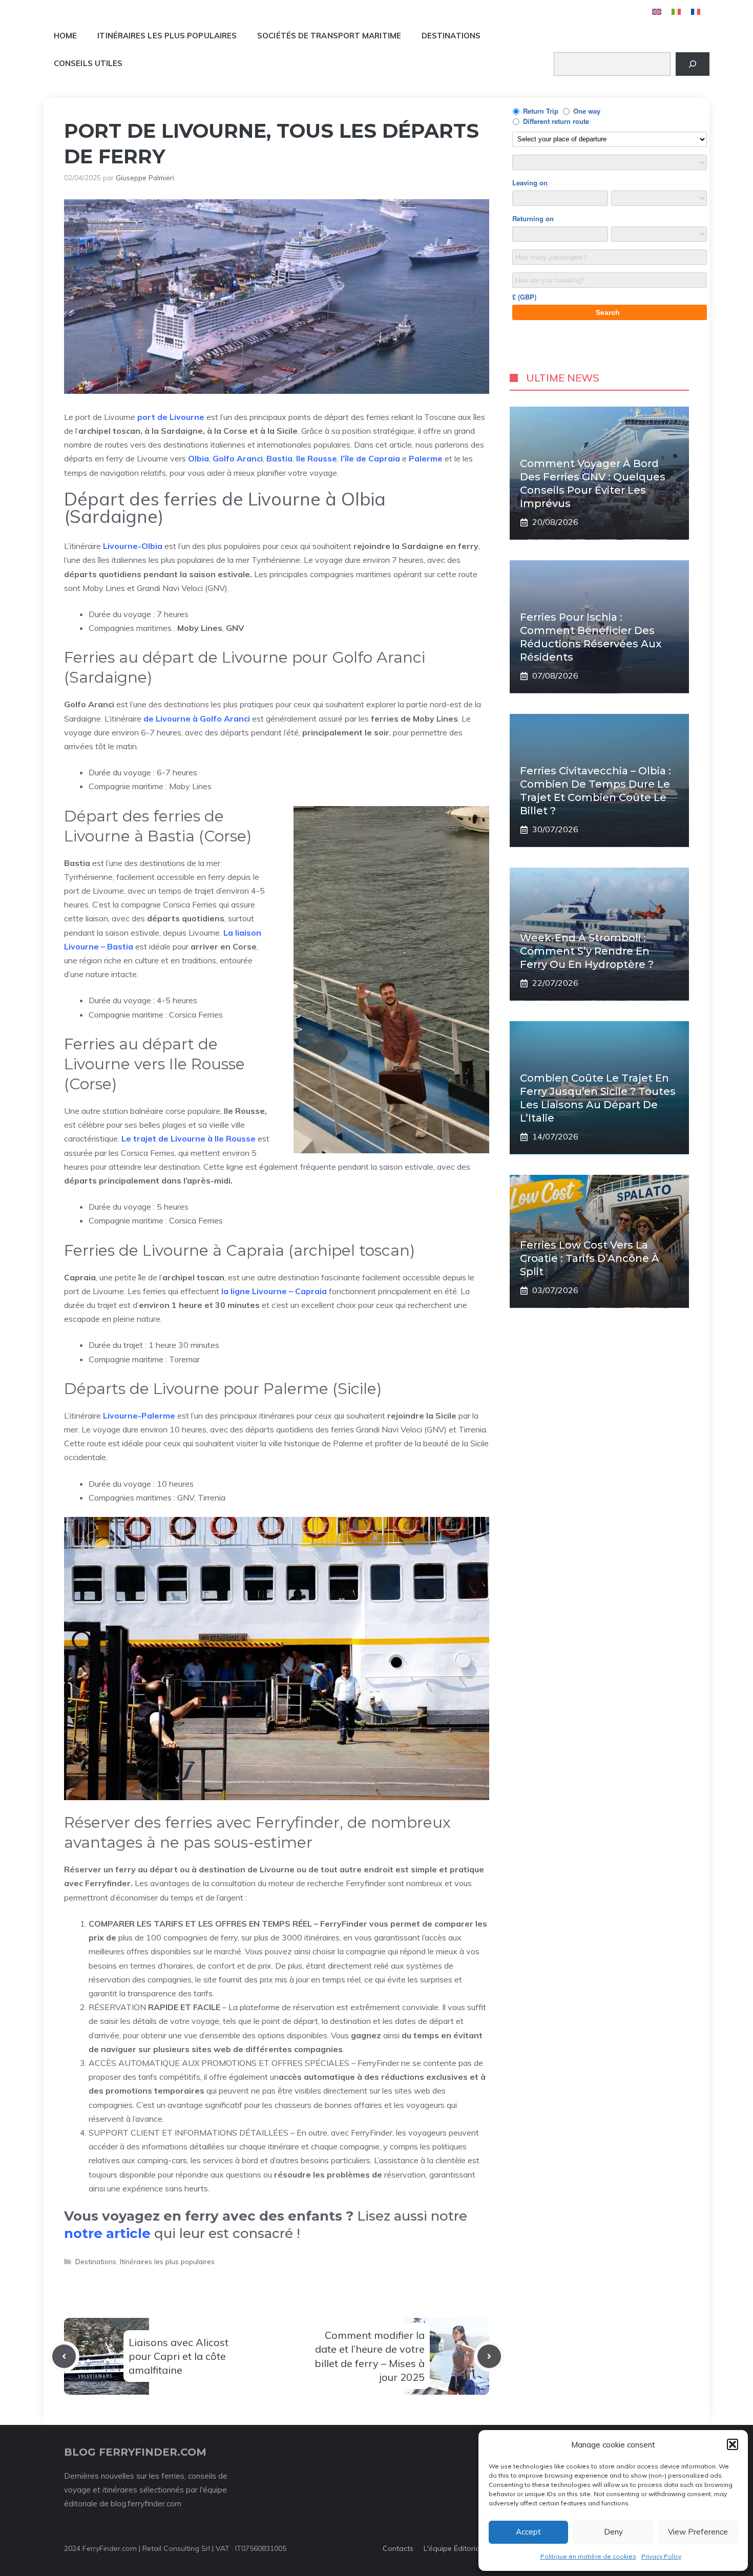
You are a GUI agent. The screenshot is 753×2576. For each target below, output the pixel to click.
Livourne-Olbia (133, 546)
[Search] (693, 64)
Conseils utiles (88, 63)
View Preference (698, 2532)
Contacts (398, 2548)
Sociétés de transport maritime (329, 36)
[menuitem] (657, 12)
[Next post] (489, 2356)
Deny (613, 2532)
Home (65, 36)
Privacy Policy (661, 2556)
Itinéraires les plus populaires (167, 36)
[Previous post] (64, 2356)
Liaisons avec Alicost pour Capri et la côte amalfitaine (179, 2356)
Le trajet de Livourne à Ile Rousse (189, 1138)
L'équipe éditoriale (455, 2548)
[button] (733, 2444)
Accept (528, 2532)
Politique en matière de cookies (588, 2556)
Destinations (451, 36)
